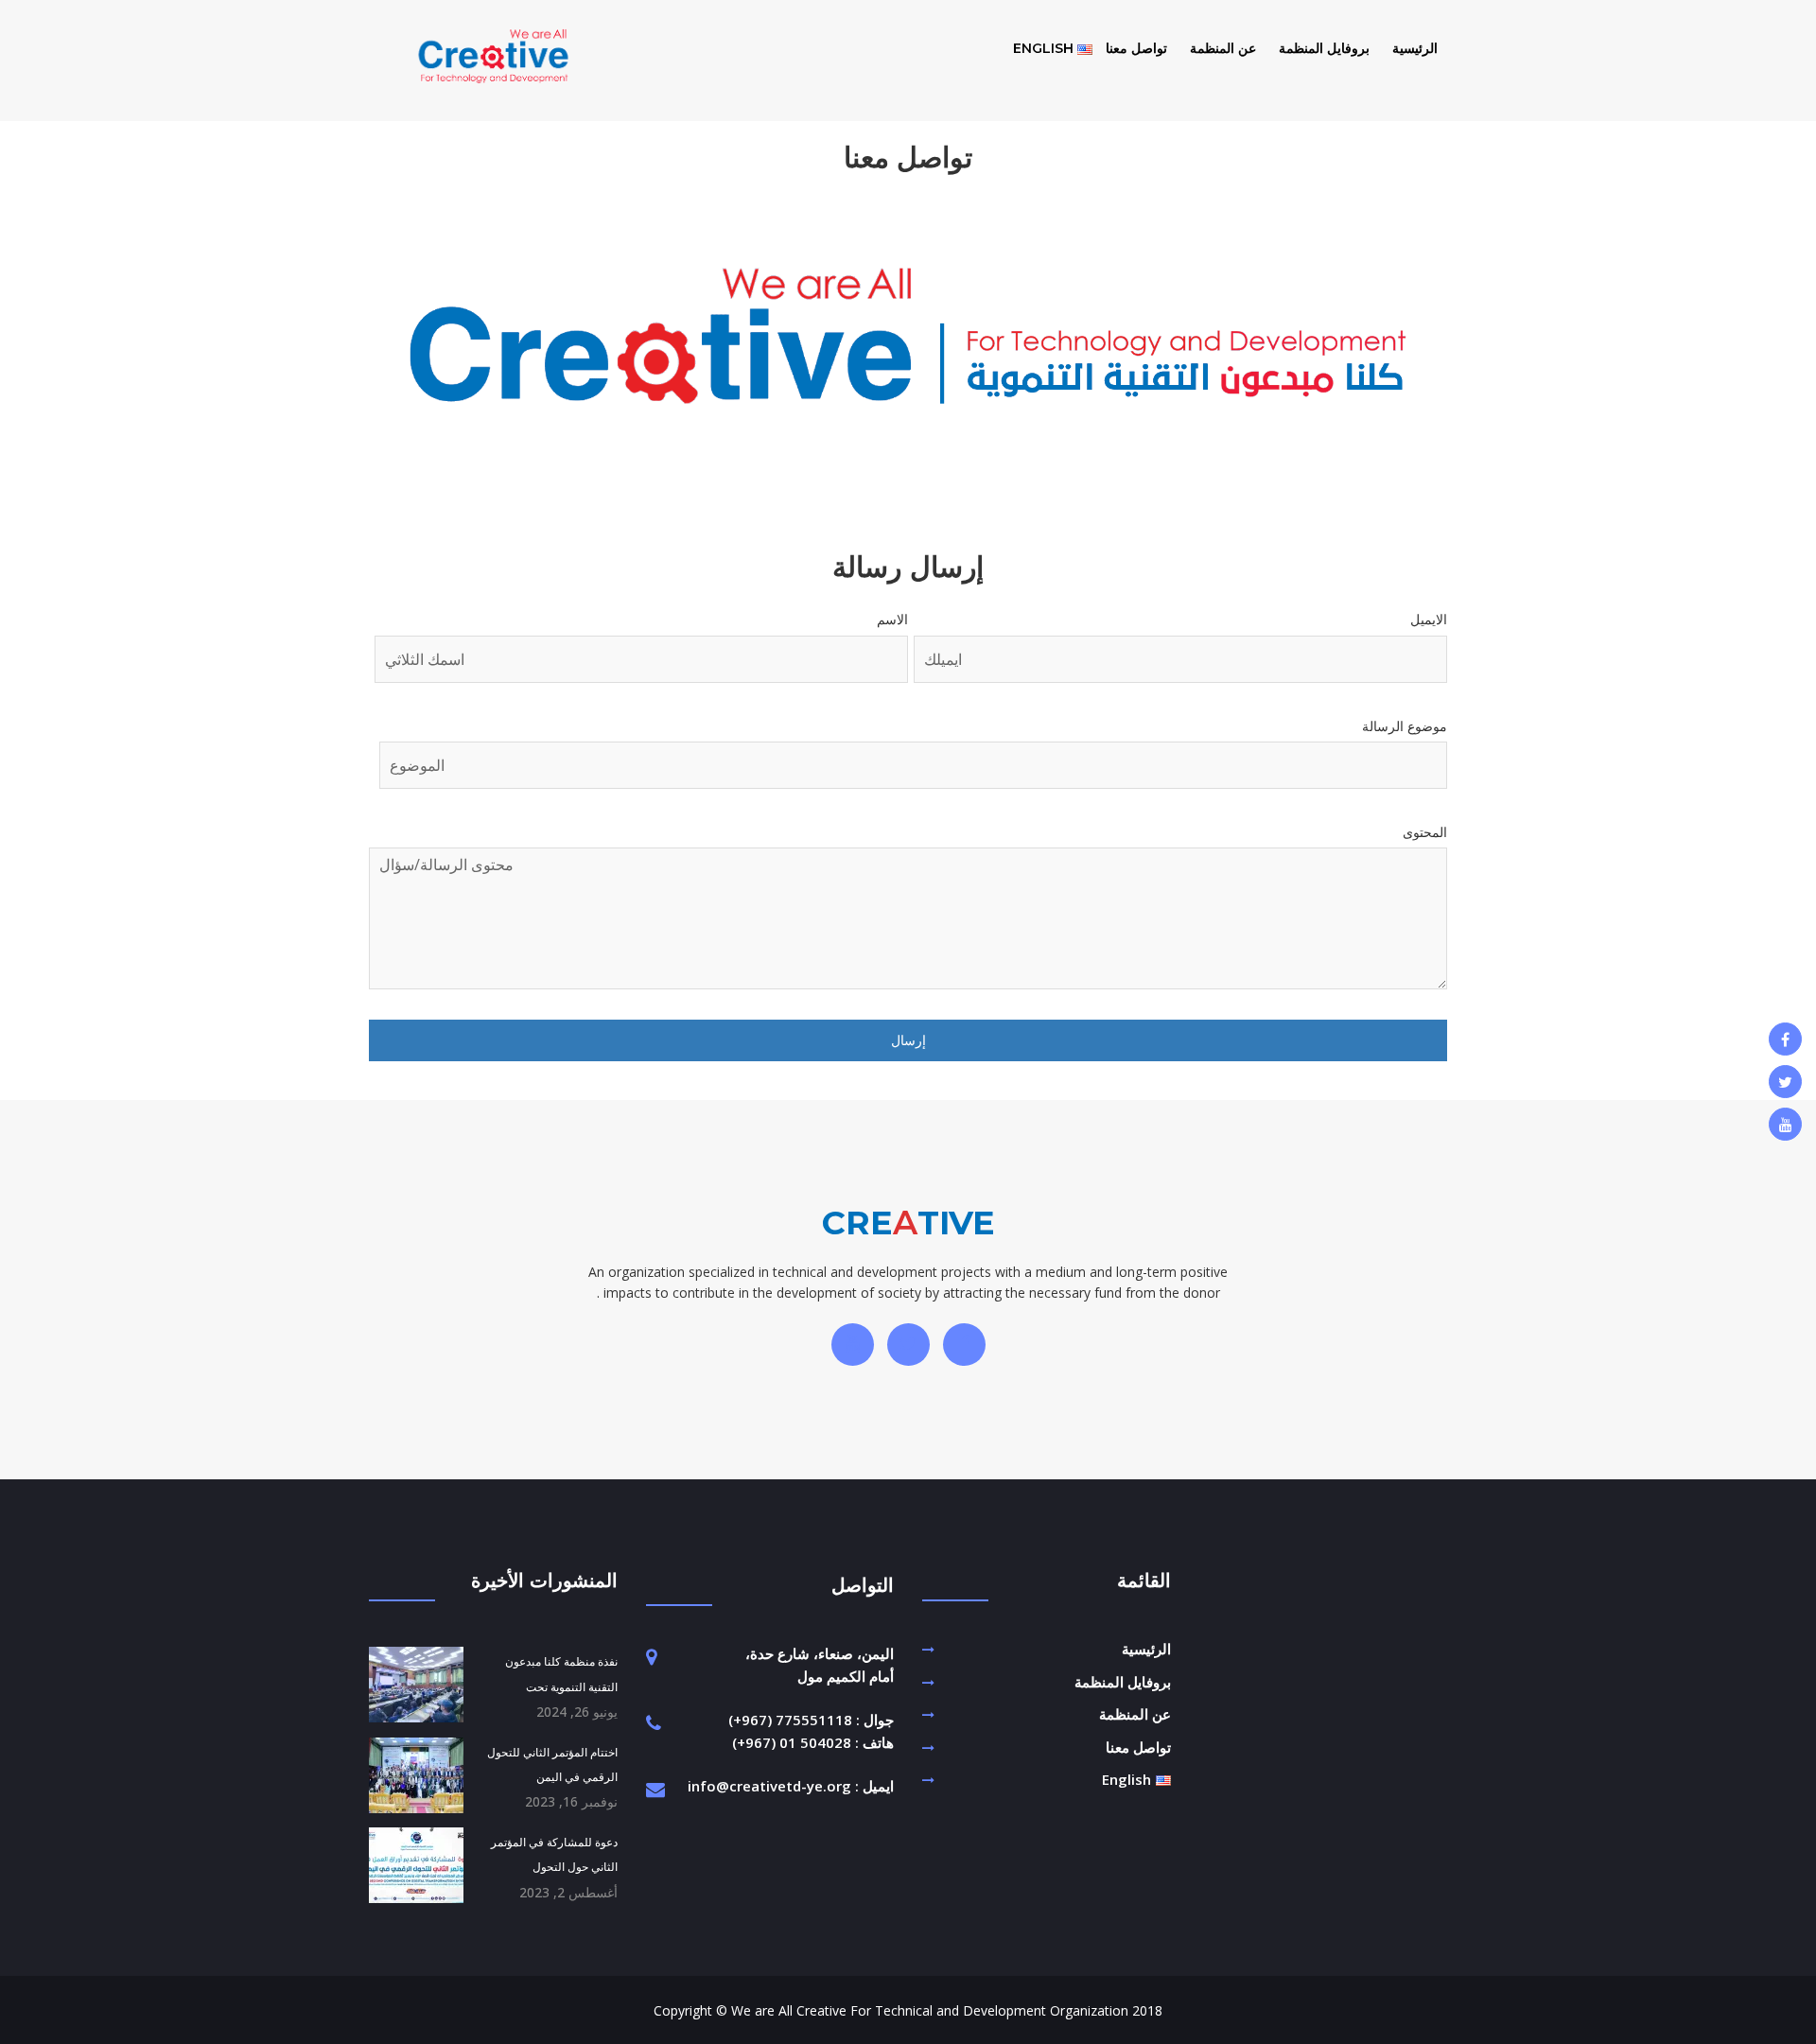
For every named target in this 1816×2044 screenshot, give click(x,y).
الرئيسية (1415, 48)
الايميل (1429, 619)
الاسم (892, 619)
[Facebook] (1785, 1039)
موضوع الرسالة (1405, 726)
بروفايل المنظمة (1324, 48)
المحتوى (1425, 832)
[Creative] (493, 74)
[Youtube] (1785, 1124)
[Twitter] (1785, 1082)
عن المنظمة (1223, 48)
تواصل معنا (1136, 48)
